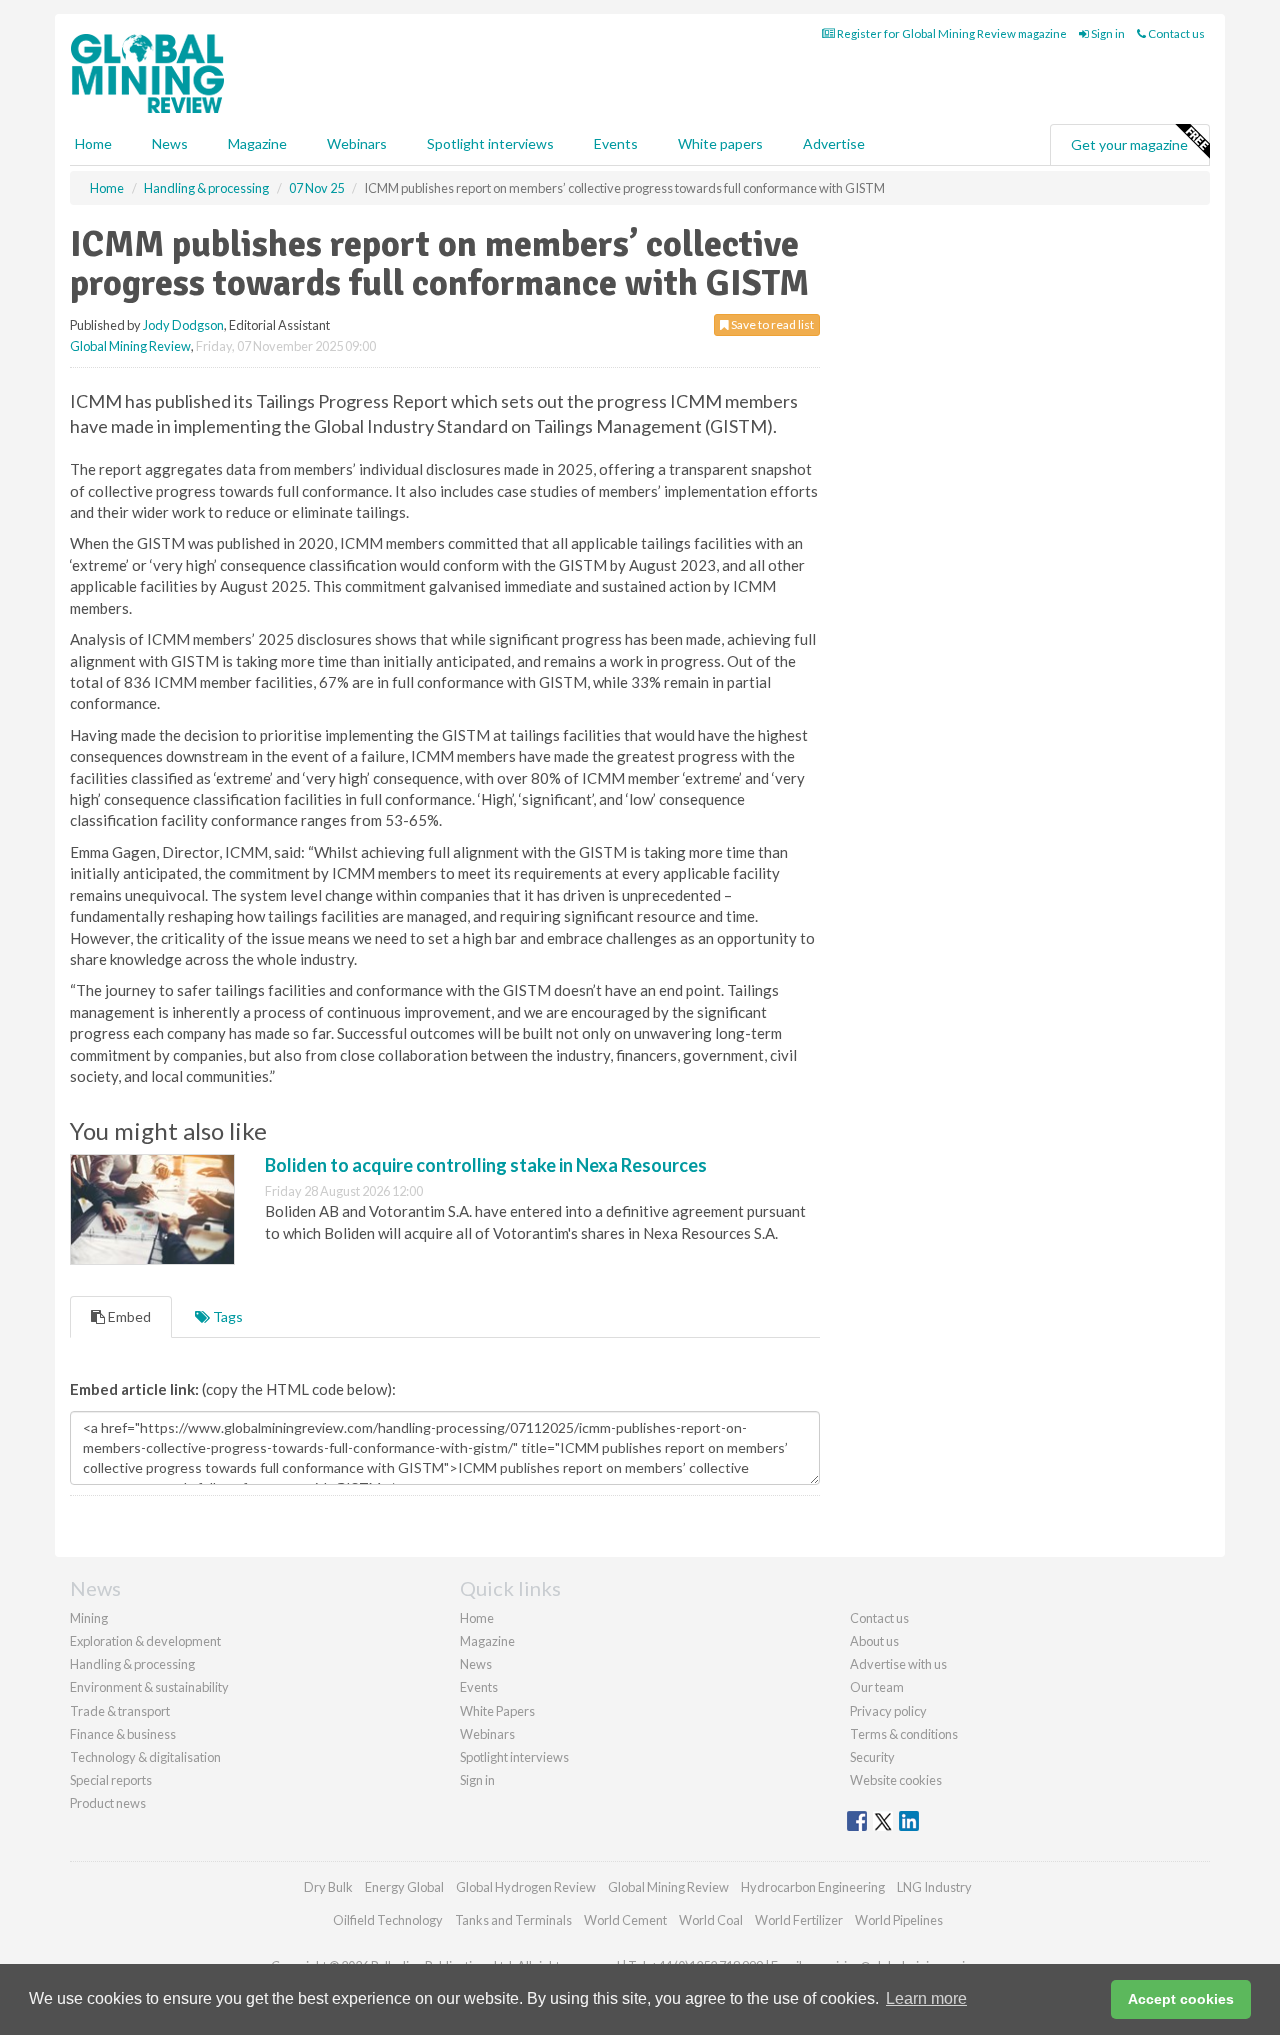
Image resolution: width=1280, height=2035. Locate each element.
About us (874, 1641)
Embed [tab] (128, 1316)
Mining (89, 1618)
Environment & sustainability (149, 1687)
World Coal (711, 1920)
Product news (108, 1803)
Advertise (834, 143)
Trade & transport (120, 1711)
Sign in (1107, 33)
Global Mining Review (130, 346)
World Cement (625, 1920)
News (476, 1664)
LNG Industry (934, 1887)
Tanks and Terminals (513, 1920)
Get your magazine (1129, 144)
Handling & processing (132, 1664)
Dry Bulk (328, 1887)
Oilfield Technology (388, 1920)
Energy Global (404, 1887)
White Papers (497, 1711)
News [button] (170, 143)
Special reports (111, 1780)
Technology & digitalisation (145, 1757)
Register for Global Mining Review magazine (951, 33)
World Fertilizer (799, 1920)
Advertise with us (898, 1664)
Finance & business (123, 1734)
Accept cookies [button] (1181, 1999)
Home (93, 143)
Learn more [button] (926, 1998)
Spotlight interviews (490, 143)
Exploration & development (145, 1641)
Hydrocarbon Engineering (813, 1887)
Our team (877, 1687)
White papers (720, 143)
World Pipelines (899, 1920)
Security (872, 1757)
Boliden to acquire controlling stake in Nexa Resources (486, 1165)
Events (616, 143)
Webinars (357, 143)
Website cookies (896, 1780)
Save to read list (771, 324)
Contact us (1175, 33)
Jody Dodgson (183, 325)
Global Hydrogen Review (526, 1887)
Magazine (257, 143)
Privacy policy (888, 1711)
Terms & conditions (904, 1734)
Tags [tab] (226, 1316)
